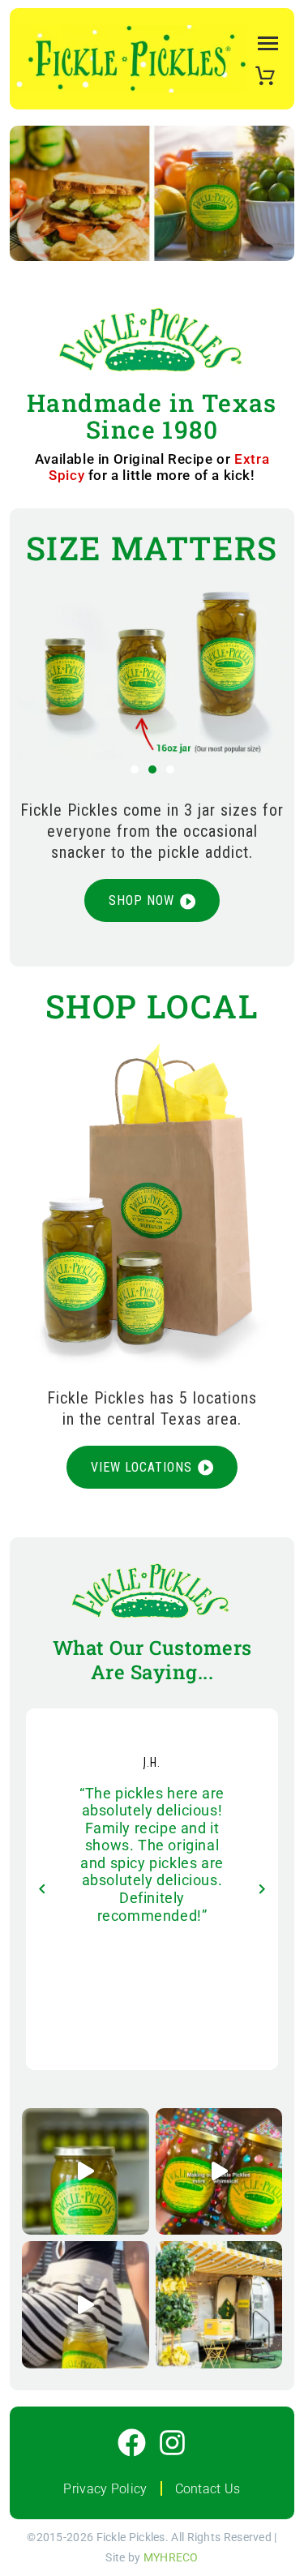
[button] (135, 769)
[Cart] (265, 74)
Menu (265, 43)
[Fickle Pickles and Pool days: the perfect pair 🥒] (86, 2305)
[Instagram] (172, 2443)
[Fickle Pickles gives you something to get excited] (86, 2172)
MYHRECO (171, 2557)
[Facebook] (132, 2443)
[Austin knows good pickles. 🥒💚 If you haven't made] (219, 2305)
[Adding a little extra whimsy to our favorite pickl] (219, 2172)
